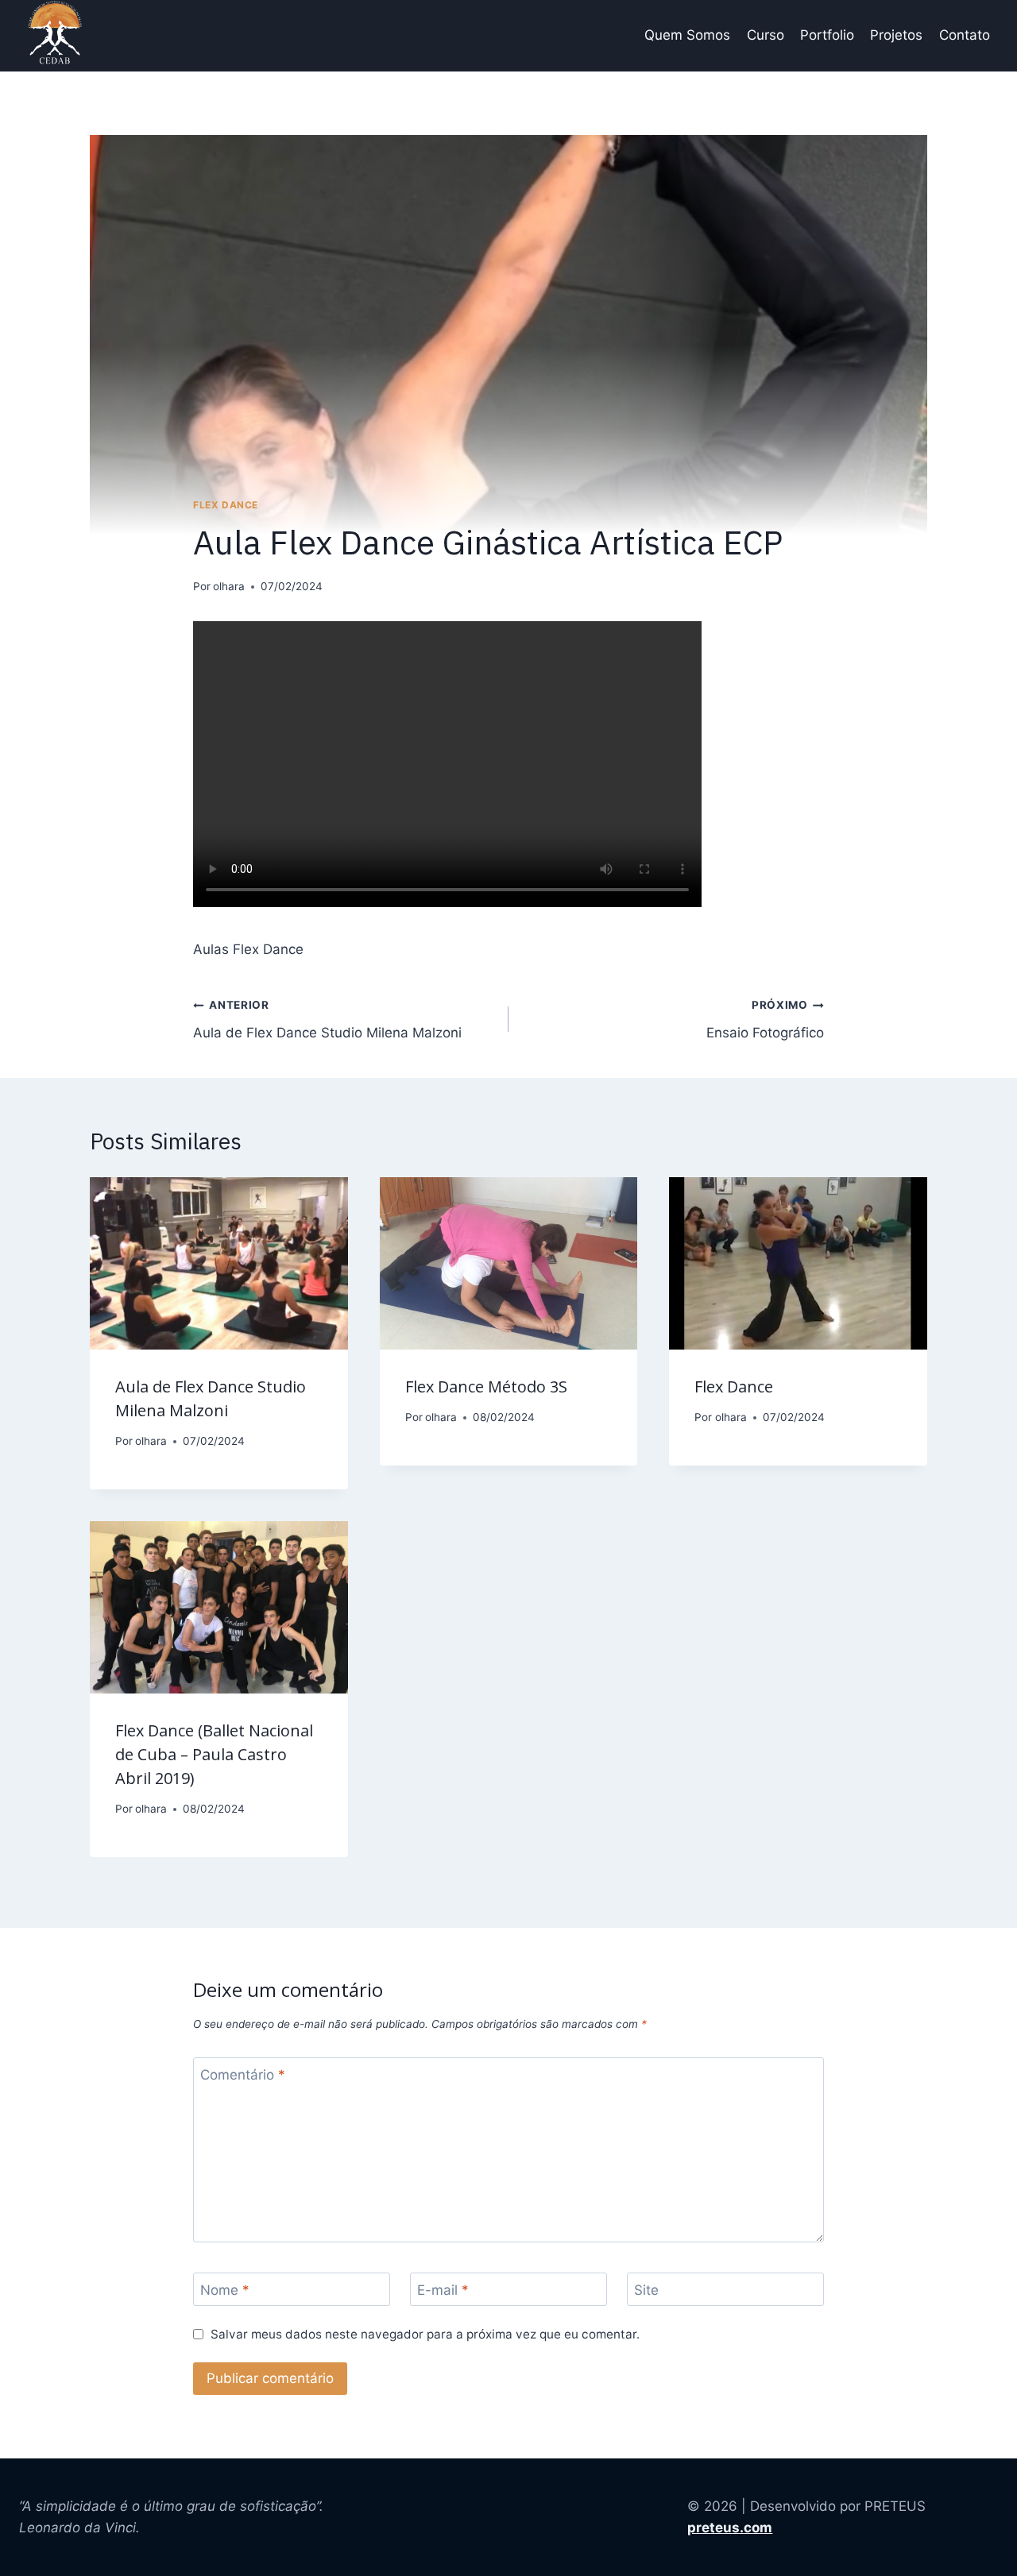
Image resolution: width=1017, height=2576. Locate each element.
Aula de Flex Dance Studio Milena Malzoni (327, 1020)
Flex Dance (226, 505)
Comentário (243, 2075)
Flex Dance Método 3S (486, 1386)
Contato (965, 35)
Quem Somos (687, 35)
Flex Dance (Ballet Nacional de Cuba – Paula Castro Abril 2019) (214, 1754)
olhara (229, 586)
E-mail (443, 2290)
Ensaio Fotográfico (765, 1020)
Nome (225, 2290)
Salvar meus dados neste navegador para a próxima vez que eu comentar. (425, 2334)
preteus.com (730, 2528)
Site (646, 2290)
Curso (766, 35)
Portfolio (827, 35)
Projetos (896, 35)
